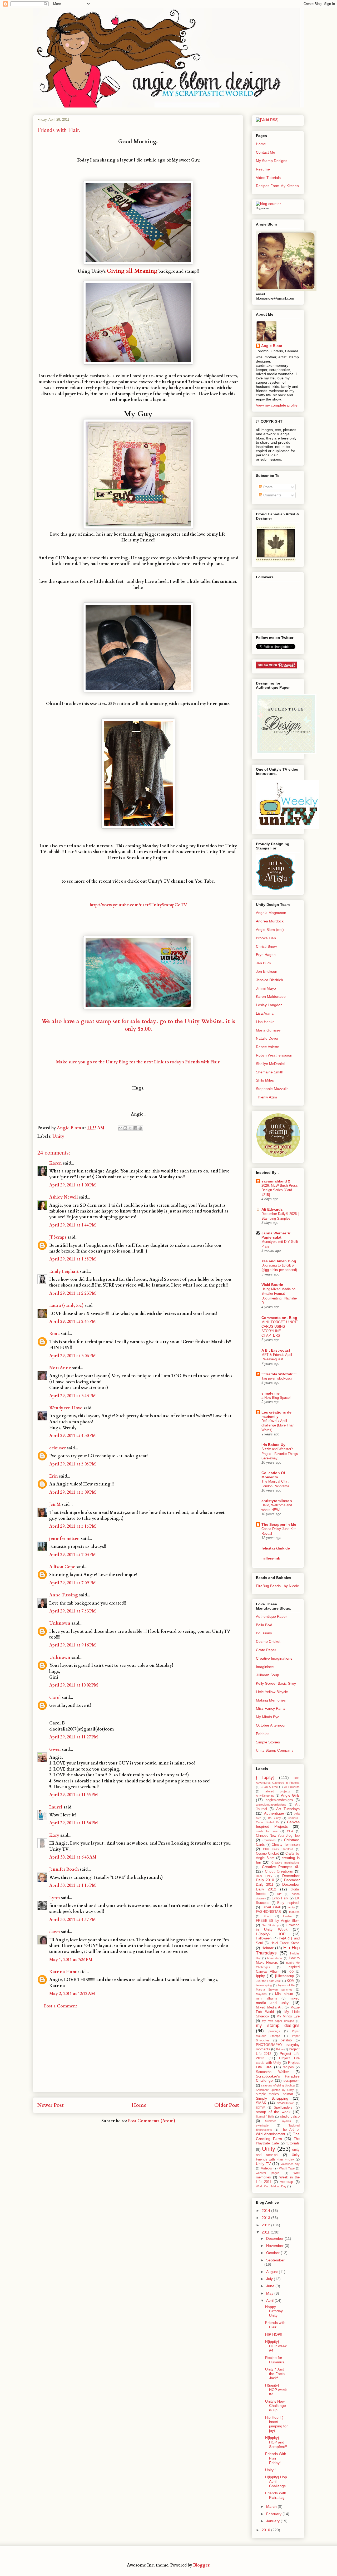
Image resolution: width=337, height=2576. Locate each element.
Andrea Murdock (270, 921)
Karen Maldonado (271, 996)
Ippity (260, 1976)
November (275, 2246)
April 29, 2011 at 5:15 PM (73, 1526)
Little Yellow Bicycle (272, 1692)
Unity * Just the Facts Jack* (275, 2374)
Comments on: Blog (279, 1318)
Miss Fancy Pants (271, 1708)
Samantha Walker (272, 2072)
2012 (266, 2225)
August (272, 2272)
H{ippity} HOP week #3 (276, 2390)
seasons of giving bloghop (278, 2085)
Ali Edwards (272, 1209)
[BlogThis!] (125, 1128)
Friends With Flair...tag (276, 2495)
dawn (55, 1932)
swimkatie (262, 2125)
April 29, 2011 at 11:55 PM (74, 1795)
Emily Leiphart (64, 1272)
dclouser (58, 1448)
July (270, 2279)
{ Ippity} (265, 1778)
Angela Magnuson (271, 913)
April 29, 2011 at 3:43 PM (73, 1396)
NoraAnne (60, 1368)
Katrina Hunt (63, 1972)
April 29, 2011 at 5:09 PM (73, 1492)
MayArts (261, 1994)
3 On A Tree (269, 1787)
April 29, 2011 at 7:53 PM (73, 1611)
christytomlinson (277, 1501)
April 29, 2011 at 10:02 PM (74, 1685)
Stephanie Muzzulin (272, 1089)
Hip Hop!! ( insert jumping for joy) (276, 2424)
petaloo (286, 2040)
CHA (290, 1831)
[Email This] (120, 1128)
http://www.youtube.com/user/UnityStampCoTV (138, 905)
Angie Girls (290, 1795)
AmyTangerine (265, 1796)
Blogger (201, 2565)
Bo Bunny (264, 1633)
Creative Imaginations (274, 1658)
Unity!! (270, 2470)
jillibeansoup (284, 1976)
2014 (266, 2211)
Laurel (56, 1807)
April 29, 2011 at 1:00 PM (73, 1185)
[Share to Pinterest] (140, 1128)
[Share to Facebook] (135, 1128)
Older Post (227, 2105)
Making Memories (271, 1700)
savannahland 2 (276, 1181)
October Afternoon (271, 1725)
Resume (263, 169)
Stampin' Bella (265, 2116)
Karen (56, 1163)
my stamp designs (278, 2025)
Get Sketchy (270, 1925)
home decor (275, 1958)
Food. (267, 1916)
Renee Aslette (267, 1047)
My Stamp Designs (272, 161)
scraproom (292, 2081)
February (274, 2514)
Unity (58, 1136)
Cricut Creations (279, 1871)
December (275, 2238)
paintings (274, 2031)
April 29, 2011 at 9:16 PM (73, 1645)
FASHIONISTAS (268, 1912)
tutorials (293, 2143)
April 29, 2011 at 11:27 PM (74, 1737)
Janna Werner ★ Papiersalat (276, 1235)
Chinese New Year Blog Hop (278, 1836)
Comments (272, 495)
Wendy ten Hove (66, 1408)
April (270, 2300)
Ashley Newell (64, 1197)
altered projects (278, 1791)
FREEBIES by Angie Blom (278, 1921)
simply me (271, 1393)
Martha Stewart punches (274, 1990)
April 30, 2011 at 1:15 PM (73, 1885)
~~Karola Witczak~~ (279, 1374)
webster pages (268, 2173)
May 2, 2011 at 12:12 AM (72, 1994)
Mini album (284, 1994)
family (291, 1907)
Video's (266, 2168)
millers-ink (271, 1558)
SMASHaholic (286, 2103)
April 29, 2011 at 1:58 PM (73, 1259)
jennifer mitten (65, 1539)
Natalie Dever (267, 1038)
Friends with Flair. (275, 2325)
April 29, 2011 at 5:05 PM (73, 1464)
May (270, 2293)
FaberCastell (271, 1907)
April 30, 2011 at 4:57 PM (73, 1920)
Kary (54, 1835)
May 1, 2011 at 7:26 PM (71, 1960)
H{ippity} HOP (271, 1934)
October (273, 2253)
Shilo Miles (265, 1080)
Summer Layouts (278, 2121)
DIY (279, 1894)
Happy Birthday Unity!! (274, 2311)
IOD (291, 1972)
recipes (288, 2067)
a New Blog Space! (276, 1398)
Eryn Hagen (266, 955)
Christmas (269, 1840)
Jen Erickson (267, 971)
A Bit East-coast (276, 1350)
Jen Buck (264, 963)
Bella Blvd (264, 1625)
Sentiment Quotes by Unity (275, 2090)
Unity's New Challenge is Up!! (276, 2406)
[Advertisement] (138, 2055)
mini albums (267, 1998)
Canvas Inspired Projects (278, 1824)
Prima (280, 2049)
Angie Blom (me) (270, 930)
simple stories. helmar (274, 2094)
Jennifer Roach (64, 1869)
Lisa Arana (265, 1013)
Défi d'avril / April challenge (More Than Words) (278, 1425)
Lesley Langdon (269, 1005)
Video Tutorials (268, 178)
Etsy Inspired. (288, 1903)
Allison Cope (62, 1567)
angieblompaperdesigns (271, 1805)
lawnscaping (264, 1985)
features (294, 1912)
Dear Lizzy (264, 1876)
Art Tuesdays (288, 1809)
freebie (287, 1916)
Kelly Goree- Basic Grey (276, 1683)
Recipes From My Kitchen (277, 186)
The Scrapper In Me (279, 1524)
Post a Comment (61, 2006)
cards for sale (267, 1831)
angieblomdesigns (279, 1800)
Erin (54, 1476)
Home (139, 2105)
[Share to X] (130, 1128)
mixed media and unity (278, 2000)
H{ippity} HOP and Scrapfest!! (276, 2442)
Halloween (264, 1938)
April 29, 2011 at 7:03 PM (73, 1555)
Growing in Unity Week (278, 1927)
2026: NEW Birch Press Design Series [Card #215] (280, 1190)
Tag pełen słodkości (277, 1378)
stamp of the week (273, 2112)
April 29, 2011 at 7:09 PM (73, 1583)
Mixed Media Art (269, 2007)
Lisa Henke (265, 1022)
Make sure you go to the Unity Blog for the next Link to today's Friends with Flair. (138, 1062)
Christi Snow (266, 946)
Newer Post (51, 2105)
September (275, 2260)
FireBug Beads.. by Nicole (277, 1586)
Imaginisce (265, 1667)
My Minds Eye (268, 1717)
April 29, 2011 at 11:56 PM (74, 1823)
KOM (291, 1981)
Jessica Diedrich (269, 980)
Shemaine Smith (270, 1072)
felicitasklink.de (276, 1548)
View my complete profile (277, 405)
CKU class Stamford (278, 1849)
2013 (266, 2218)
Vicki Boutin (272, 1285)
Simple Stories (268, 1742)
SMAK (261, 2103)
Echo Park (280, 1898)
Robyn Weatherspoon (274, 1055)
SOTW (260, 2108)
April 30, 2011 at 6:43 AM (73, 1857)
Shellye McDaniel (270, 1064)
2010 (266, 2530)
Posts (267, 487)
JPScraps (58, 1237)
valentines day (290, 2164)
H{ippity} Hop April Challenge (276, 2481)
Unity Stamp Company (275, 1750)
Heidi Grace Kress (285, 1943)
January (273, 2521)
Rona (54, 1334)
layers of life (286, 1985)
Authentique (274, 1813)
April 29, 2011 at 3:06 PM (73, 1356)
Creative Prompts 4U (281, 1867)
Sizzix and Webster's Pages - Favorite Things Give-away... (280, 1454)
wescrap (287, 2182)
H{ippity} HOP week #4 (276, 2346)
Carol (55, 1698)
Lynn (55, 1898)
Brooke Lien (266, 938)
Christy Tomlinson (286, 1845)
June (271, 2286)
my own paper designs (278, 2021)
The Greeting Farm (278, 2136)
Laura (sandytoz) (66, 1306)
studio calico (290, 2116)
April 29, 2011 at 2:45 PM (73, 1322)
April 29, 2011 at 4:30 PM (73, 1436)
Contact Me (266, 152)
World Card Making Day (271, 2186)
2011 (266, 2232)
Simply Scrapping (272, 2098)
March (272, 2506)
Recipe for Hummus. (275, 2360)
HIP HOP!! (274, 2334)
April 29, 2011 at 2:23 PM (73, 1293)
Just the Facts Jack (269, 1981)
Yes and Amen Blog (279, 1261)
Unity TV (263, 2164)
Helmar (267, 1948)
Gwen (55, 1749)
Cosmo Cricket (268, 1641)
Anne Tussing (64, 1595)
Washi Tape (287, 2168)
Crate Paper (266, 1650)
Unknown (60, 1623)
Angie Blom (272, 346)
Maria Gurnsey (268, 1030)
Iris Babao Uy (273, 1445)
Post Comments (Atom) (152, 2121)
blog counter (262, 208)
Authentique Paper (271, 1616)
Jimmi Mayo (266, 988)
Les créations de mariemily (276, 1414)
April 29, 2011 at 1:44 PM (73, 1225)
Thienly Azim (266, 1097)
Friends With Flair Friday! (276, 2458)
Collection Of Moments (273, 1475)
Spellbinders (283, 2108)
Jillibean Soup (267, 1675)
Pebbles (263, 1734)
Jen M (55, 1504)
